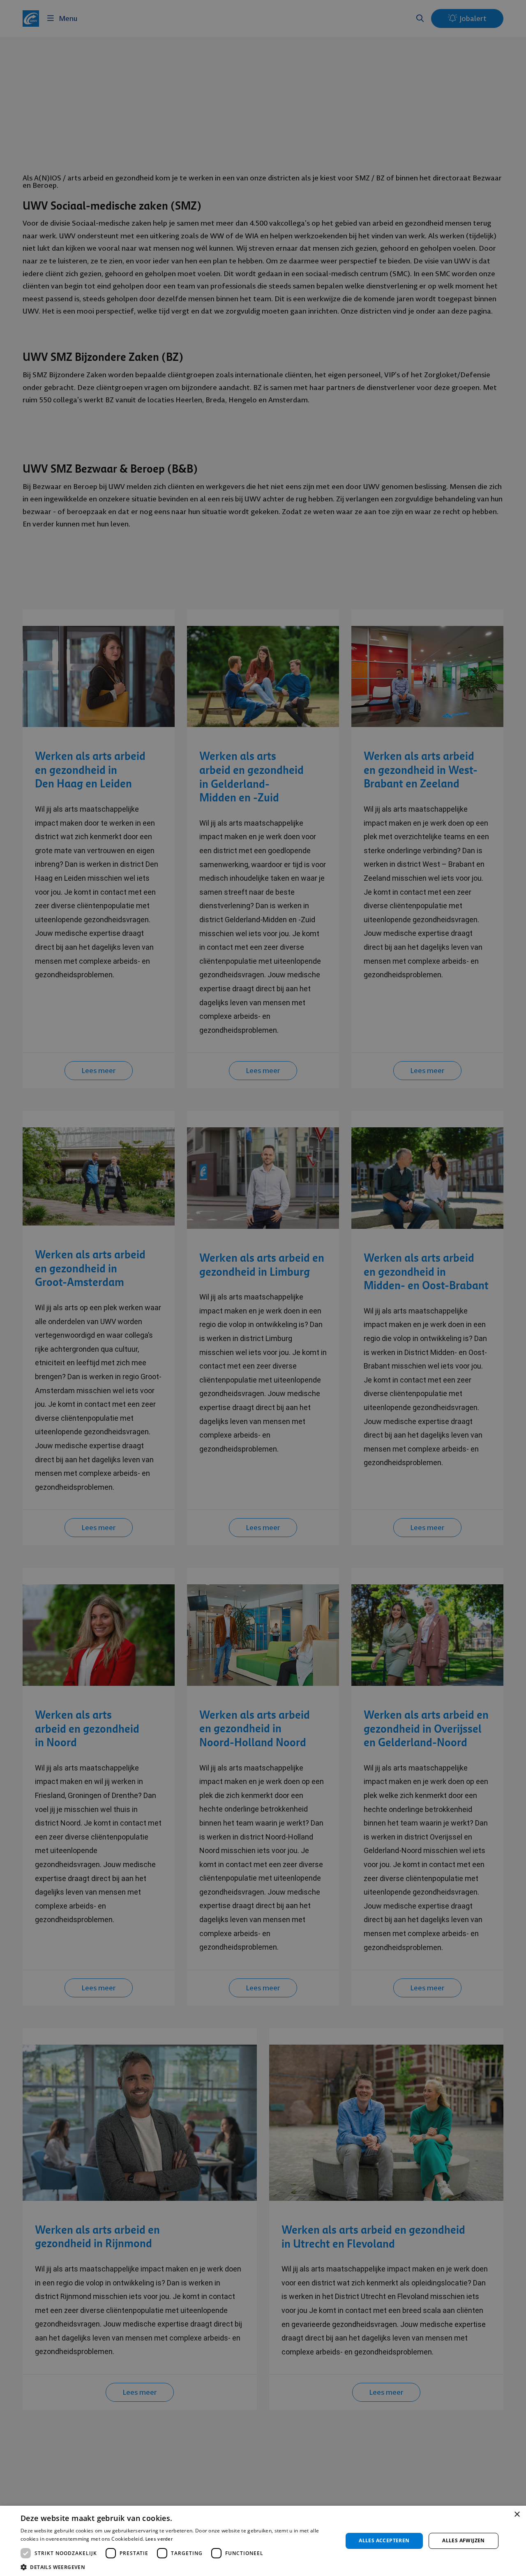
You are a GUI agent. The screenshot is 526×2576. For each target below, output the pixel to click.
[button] (177, 2566)
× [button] (517, 2515)
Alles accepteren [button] (384, 2540)
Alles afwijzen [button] (464, 2540)
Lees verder (159, 2539)
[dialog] (263, 1288)
